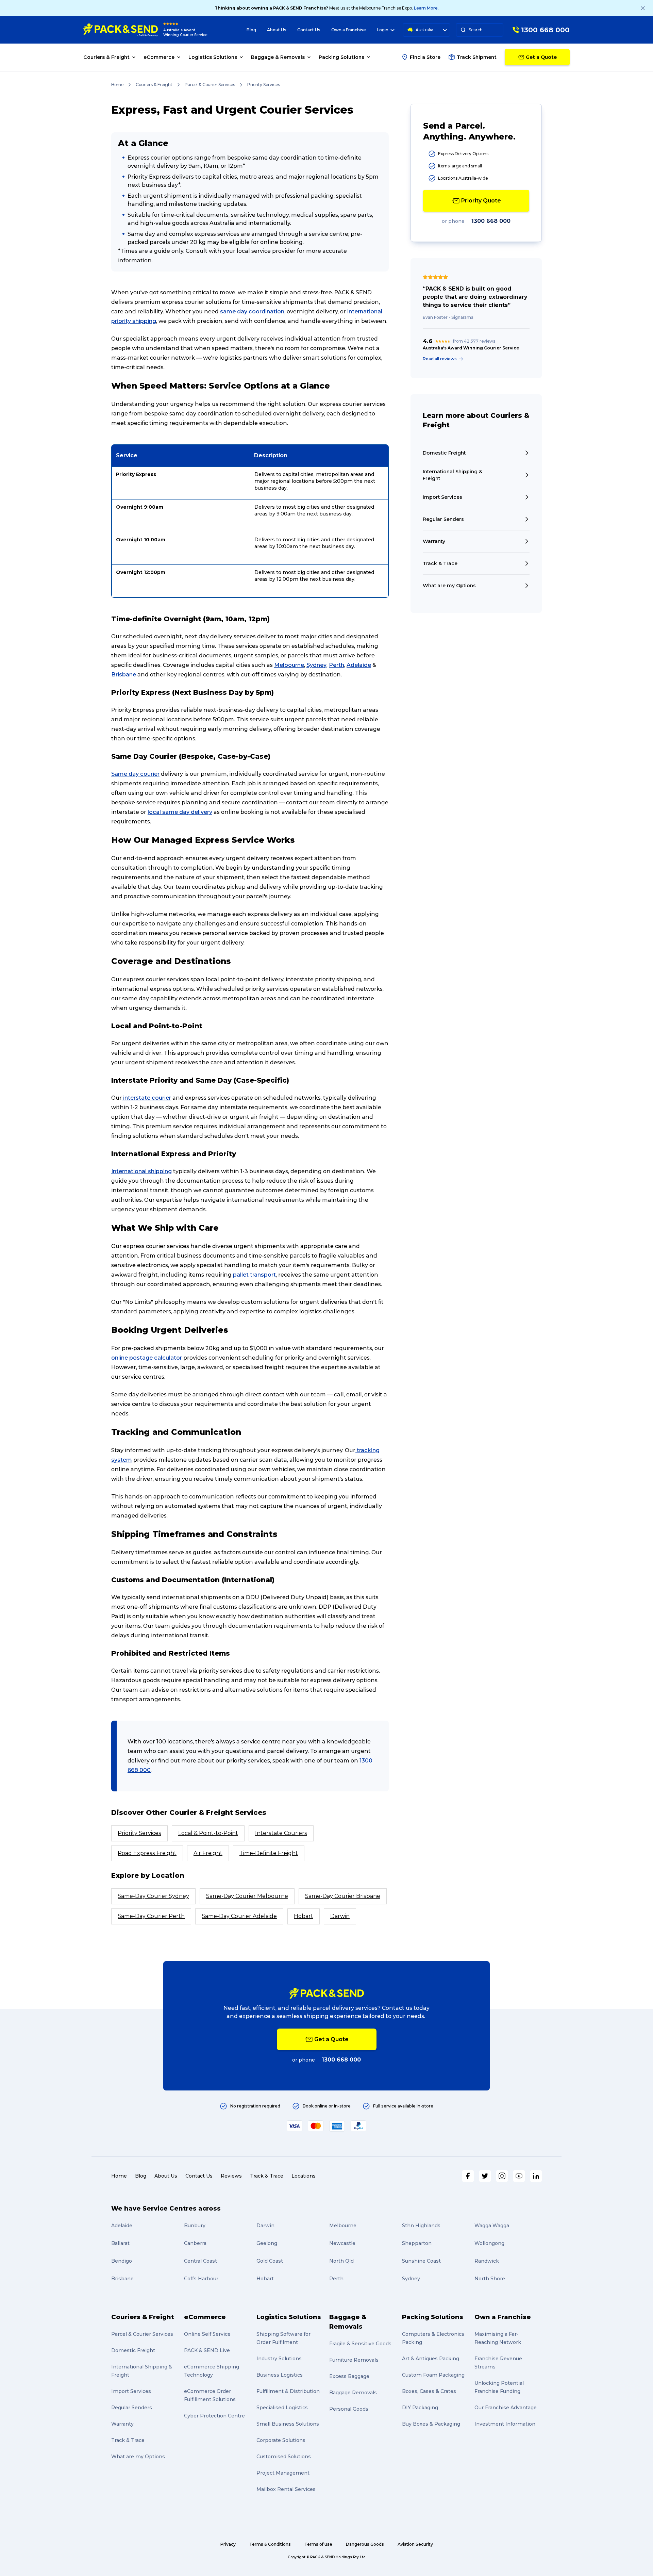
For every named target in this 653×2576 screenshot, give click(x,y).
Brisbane (124, 675)
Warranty (122, 2424)
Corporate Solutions (281, 2440)
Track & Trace (267, 2176)
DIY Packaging (420, 2408)
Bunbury (195, 2226)
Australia (424, 30)
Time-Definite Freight (269, 1853)
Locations (304, 2176)
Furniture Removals (354, 2360)
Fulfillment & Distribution (288, 2391)
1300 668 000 (491, 221)
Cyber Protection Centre (214, 2416)
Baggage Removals (353, 2393)
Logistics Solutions (289, 2317)
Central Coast (200, 2261)
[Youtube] (519, 2176)
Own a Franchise (349, 30)
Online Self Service (207, 2334)
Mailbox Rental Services (286, 2489)
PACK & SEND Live (207, 2350)
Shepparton (417, 2243)
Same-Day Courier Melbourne (247, 1896)
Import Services (131, 2391)
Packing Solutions (433, 2317)
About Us (277, 30)
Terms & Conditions (270, 2544)
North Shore (490, 2279)
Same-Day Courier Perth (151, 1916)
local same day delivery (180, 812)
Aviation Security (415, 2544)
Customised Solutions (284, 2457)
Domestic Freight (133, 2350)
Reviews (231, 2176)
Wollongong (489, 2243)
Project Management (283, 2473)
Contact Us (309, 30)
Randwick (487, 2261)
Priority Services (139, 1833)
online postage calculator (147, 1358)
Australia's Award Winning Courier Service (185, 32)
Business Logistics (280, 2375)
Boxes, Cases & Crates (429, 2391)
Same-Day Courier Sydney (153, 1896)
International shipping (141, 1171)
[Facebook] (468, 2176)
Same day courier (135, 774)
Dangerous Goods (365, 2544)
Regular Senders (132, 2408)
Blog (251, 30)
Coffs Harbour (201, 2279)
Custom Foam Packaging (433, 2375)
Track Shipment (477, 57)
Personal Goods (349, 2409)
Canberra (195, 2243)
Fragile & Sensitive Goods (360, 2344)
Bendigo (122, 2261)
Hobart (304, 1916)
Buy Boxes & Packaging (431, 2424)
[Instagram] (502, 2176)
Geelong (267, 2243)
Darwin (340, 1916)
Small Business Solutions (288, 2424)
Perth (337, 665)
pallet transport (254, 1275)
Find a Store (425, 57)
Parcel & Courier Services (210, 85)
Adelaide (359, 665)
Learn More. (426, 8)
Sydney (316, 665)
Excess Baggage (349, 2376)
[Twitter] (485, 2176)
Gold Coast (270, 2261)
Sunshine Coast (421, 2261)
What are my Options (138, 2457)
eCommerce (205, 2317)
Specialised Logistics (282, 2408)
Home (117, 85)
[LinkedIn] (536, 2176)
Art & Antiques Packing (431, 2359)
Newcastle (342, 2243)
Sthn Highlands (421, 2226)
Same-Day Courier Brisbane (343, 1896)
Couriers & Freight (154, 85)
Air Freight (208, 1853)
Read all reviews (440, 359)
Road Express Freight (147, 1853)
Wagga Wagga (492, 2226)
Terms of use (318, 2544)
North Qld (341, 2261)
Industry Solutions (279, 2359)
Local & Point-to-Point (208, 1833)
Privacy (228, 2544)
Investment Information (505, 2424)
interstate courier (146, 1098)
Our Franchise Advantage (506, 2408)
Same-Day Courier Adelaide (239, 1916)
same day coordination (252, 311)
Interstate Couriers (281, 1833)
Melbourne (289, 665)
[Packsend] (121, 30)
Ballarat (120, 2243)
